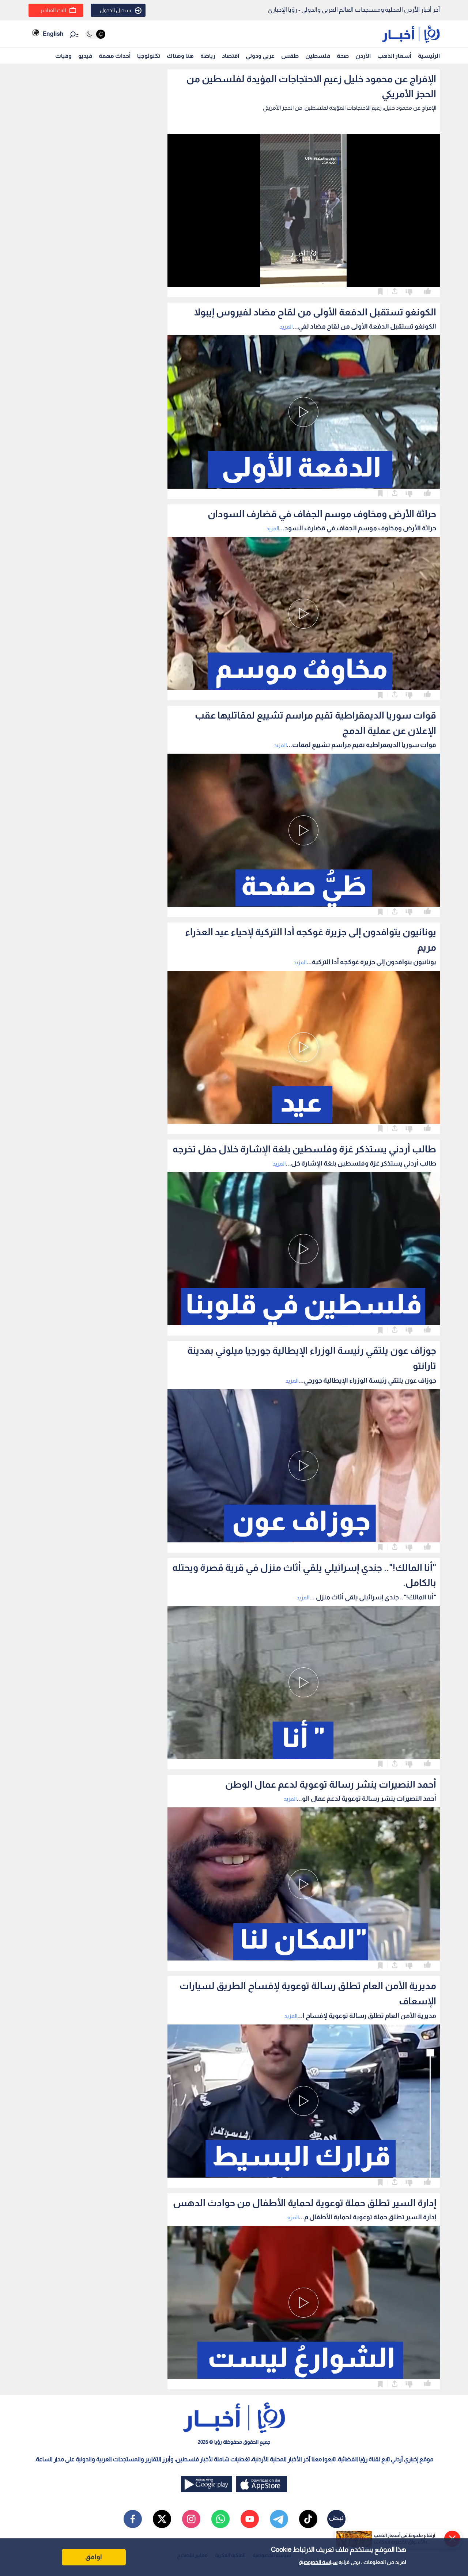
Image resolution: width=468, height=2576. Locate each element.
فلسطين (318, 56)
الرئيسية (429, 56)
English (53, 34)
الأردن (363, 56)
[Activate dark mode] (95, 34)
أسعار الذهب (394, 56)
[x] (162, 2519)
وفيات (63, 56)
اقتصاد (231, 56)
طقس (290, 56)
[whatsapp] (220, 2519)
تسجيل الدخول (116, 10)
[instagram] (191, 2519)
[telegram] (279, 2519)
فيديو (85, 56)
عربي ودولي (260, 56)
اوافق (94, 2557)
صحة (343, 56)
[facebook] (133, 2519)
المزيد (286, 327)
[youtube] (250, 2519)
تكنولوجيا (149, 56)
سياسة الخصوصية (318, 2562)
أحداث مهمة (115, 56)
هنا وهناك (180, 56)
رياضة (208, 56)
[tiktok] (308, 2519)
